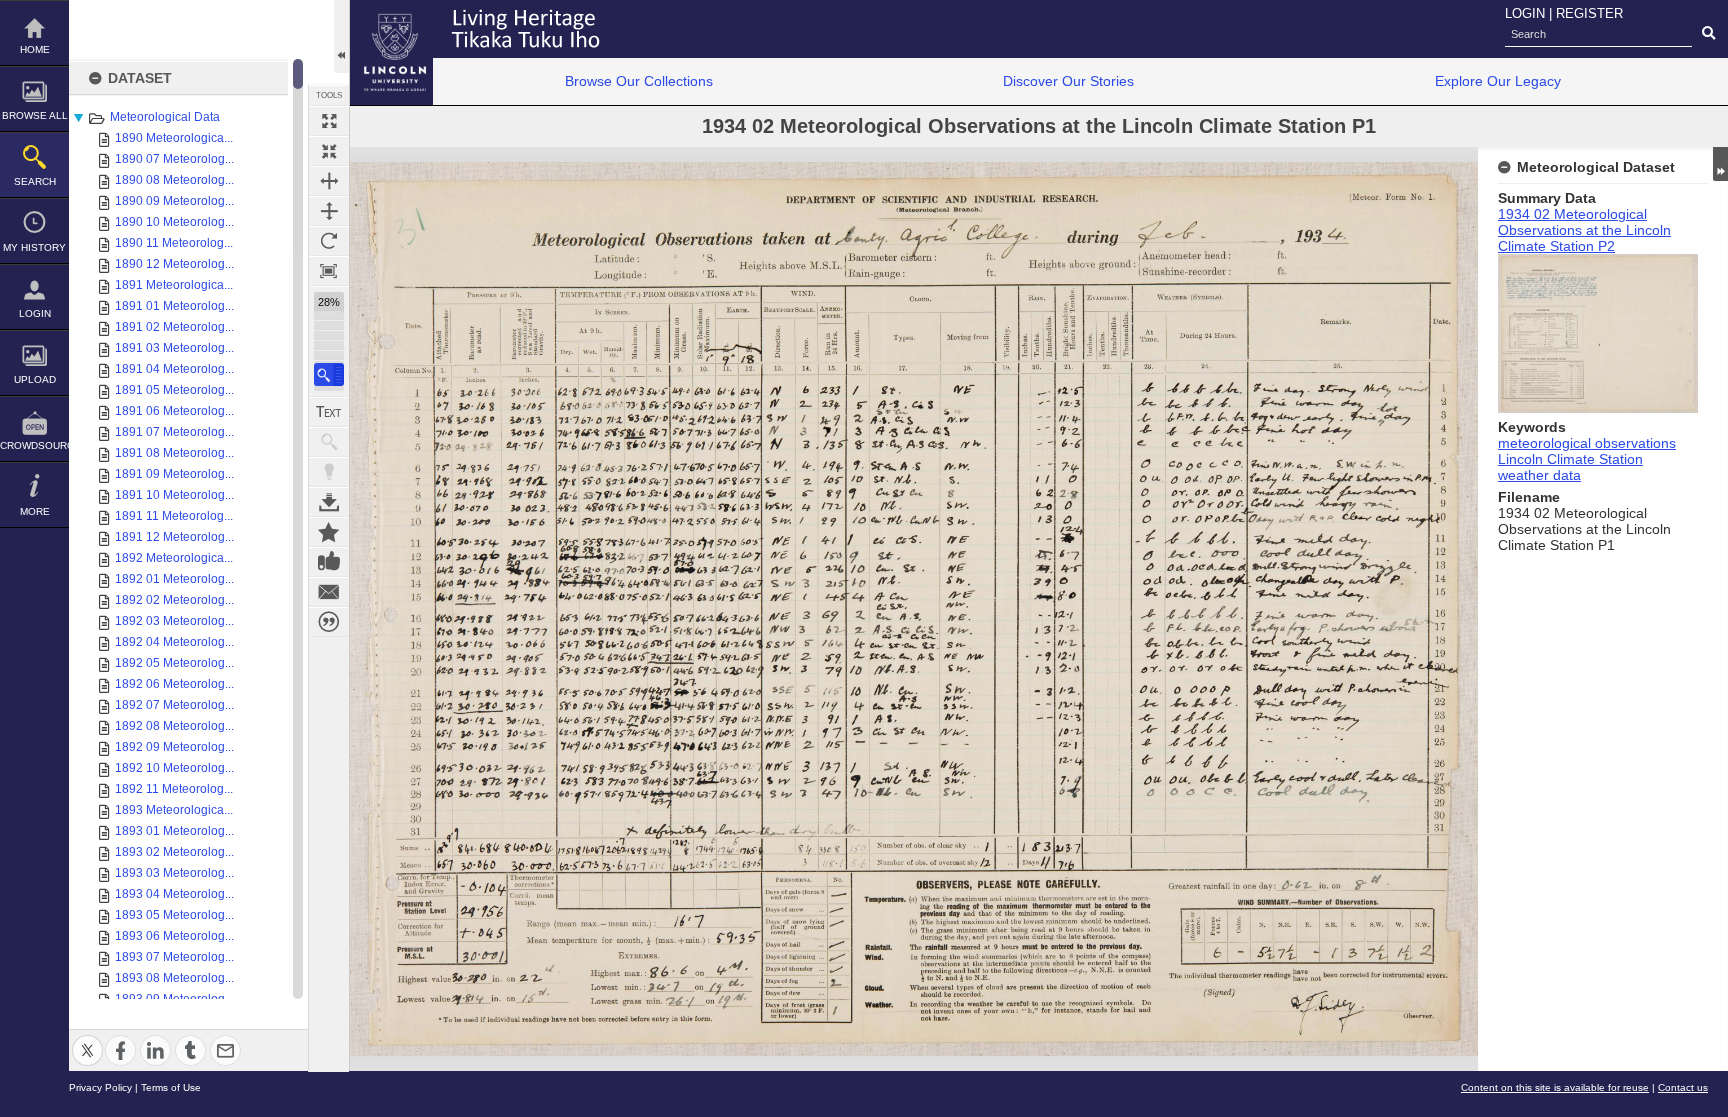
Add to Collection (329, 532)
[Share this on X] (87, 1038)
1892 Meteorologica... (174, 558)
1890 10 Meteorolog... (174, 222)
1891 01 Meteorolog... (174, 306)
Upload (35, 379)
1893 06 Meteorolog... (174, 936)
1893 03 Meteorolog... (174, 873)
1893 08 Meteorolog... (174, 978)
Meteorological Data (165, 117)
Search (35, 181)
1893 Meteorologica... (174, 810)
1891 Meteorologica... (174, 285)
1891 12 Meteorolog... (174, 537)
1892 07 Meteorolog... (174, 705)
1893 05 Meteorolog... (174, 915)
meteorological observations (1587, 443)
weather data (1539, 475)
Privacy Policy (100, 1087)
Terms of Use (171, 1087)
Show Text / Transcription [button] (329, 412)
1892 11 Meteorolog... (174, 789)
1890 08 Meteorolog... (174, 180)
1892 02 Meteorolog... (174, 600)
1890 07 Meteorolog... (174, 159)
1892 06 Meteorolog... (174, 684)
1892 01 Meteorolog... (174, 579)
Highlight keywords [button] (329, 472)
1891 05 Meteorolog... (174, 390)
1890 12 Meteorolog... (174, 264)
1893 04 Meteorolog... (174, 894)
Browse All (35, 115)
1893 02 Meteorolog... (174, 852)
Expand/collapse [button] (1720, 164)
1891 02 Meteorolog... (174, 327)
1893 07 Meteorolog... (174, 957)
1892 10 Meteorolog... (174, 768)
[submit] (1708, 34)
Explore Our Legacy (1498, 81)
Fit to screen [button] (329, 151)
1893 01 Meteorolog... (174, 831)
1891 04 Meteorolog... (174, 369)
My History (34, 247)
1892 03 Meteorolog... (174, 621)
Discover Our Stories (1068, 81)
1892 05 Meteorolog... (174, 663)
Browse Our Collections (639, 81)
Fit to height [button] (329, 211)
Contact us (1683, 1087)
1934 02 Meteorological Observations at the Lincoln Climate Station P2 (1584, 230)
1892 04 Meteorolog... (174, 642)
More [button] (35, 511)
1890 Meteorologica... (174, 138)
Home (35, 49)
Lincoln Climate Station (1570, 459)
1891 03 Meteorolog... (174, 348)
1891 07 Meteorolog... (174, 432)
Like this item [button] (329, 562)
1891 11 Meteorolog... (174, 516)
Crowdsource (34, 445)
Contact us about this (329, 592)
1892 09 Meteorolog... (174, 747)
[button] (329, 374)
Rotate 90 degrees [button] (329, 241)
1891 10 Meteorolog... (174, 495)
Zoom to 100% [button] (329, 271)
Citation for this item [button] (329, 622)
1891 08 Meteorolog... (174, 453)
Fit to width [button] (329, 181)
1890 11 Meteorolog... (174, 243)
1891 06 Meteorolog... (174, 411)
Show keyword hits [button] (329, 442)
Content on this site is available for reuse (1555, 1087)
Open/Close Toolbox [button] (341, 36)
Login (35, 313)
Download (329, 502)
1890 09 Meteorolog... (174, 201)
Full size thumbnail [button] (329, 121)
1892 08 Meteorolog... (174, 726)
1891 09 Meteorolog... (174, 474)
